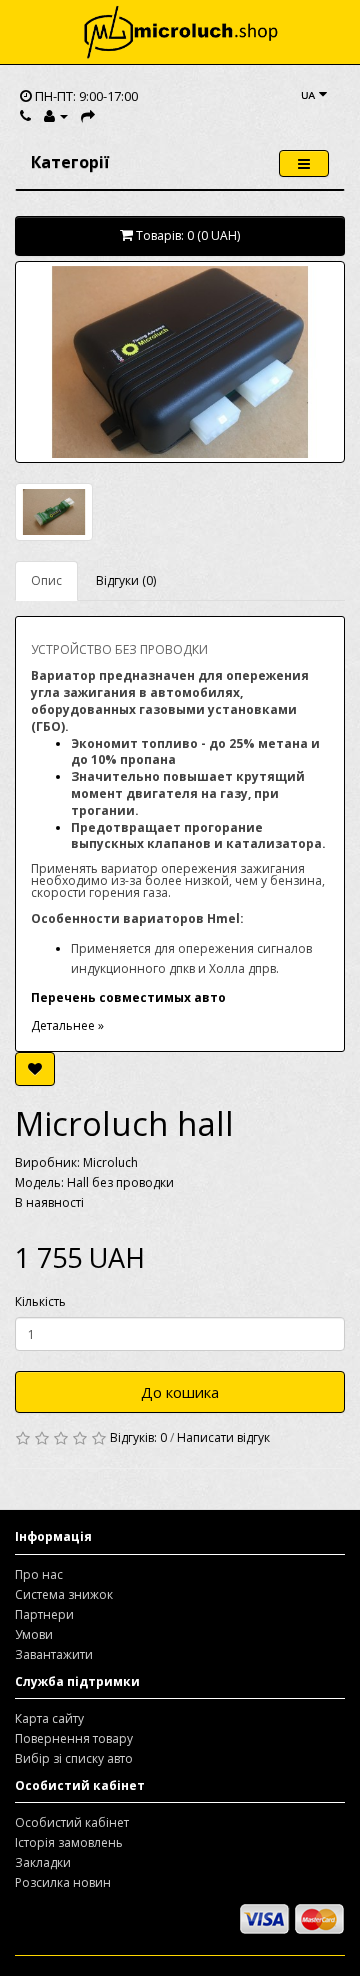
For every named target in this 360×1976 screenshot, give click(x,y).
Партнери (44, 1614)
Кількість (40, 1301)
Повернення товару (74, 1738)
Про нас (39, 1574)
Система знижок (64, 1594)
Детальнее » (67, 1025)
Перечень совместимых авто (128, 997)
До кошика (180, 1392)
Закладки (43, 1862)
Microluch (110, 1162)
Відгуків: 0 (138, 1437)
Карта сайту (49, 1718)
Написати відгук (223, 1437)
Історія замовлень (69, 1842)
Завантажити (54, 1654)
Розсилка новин (63, 1882)
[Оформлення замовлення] (88, 116)
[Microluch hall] (180, 362)
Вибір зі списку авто (74, 1758)
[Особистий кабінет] (56, 116)
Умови (34, 1634)
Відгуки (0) (126, 580)
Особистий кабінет (72, 1822)
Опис (46, 580)
